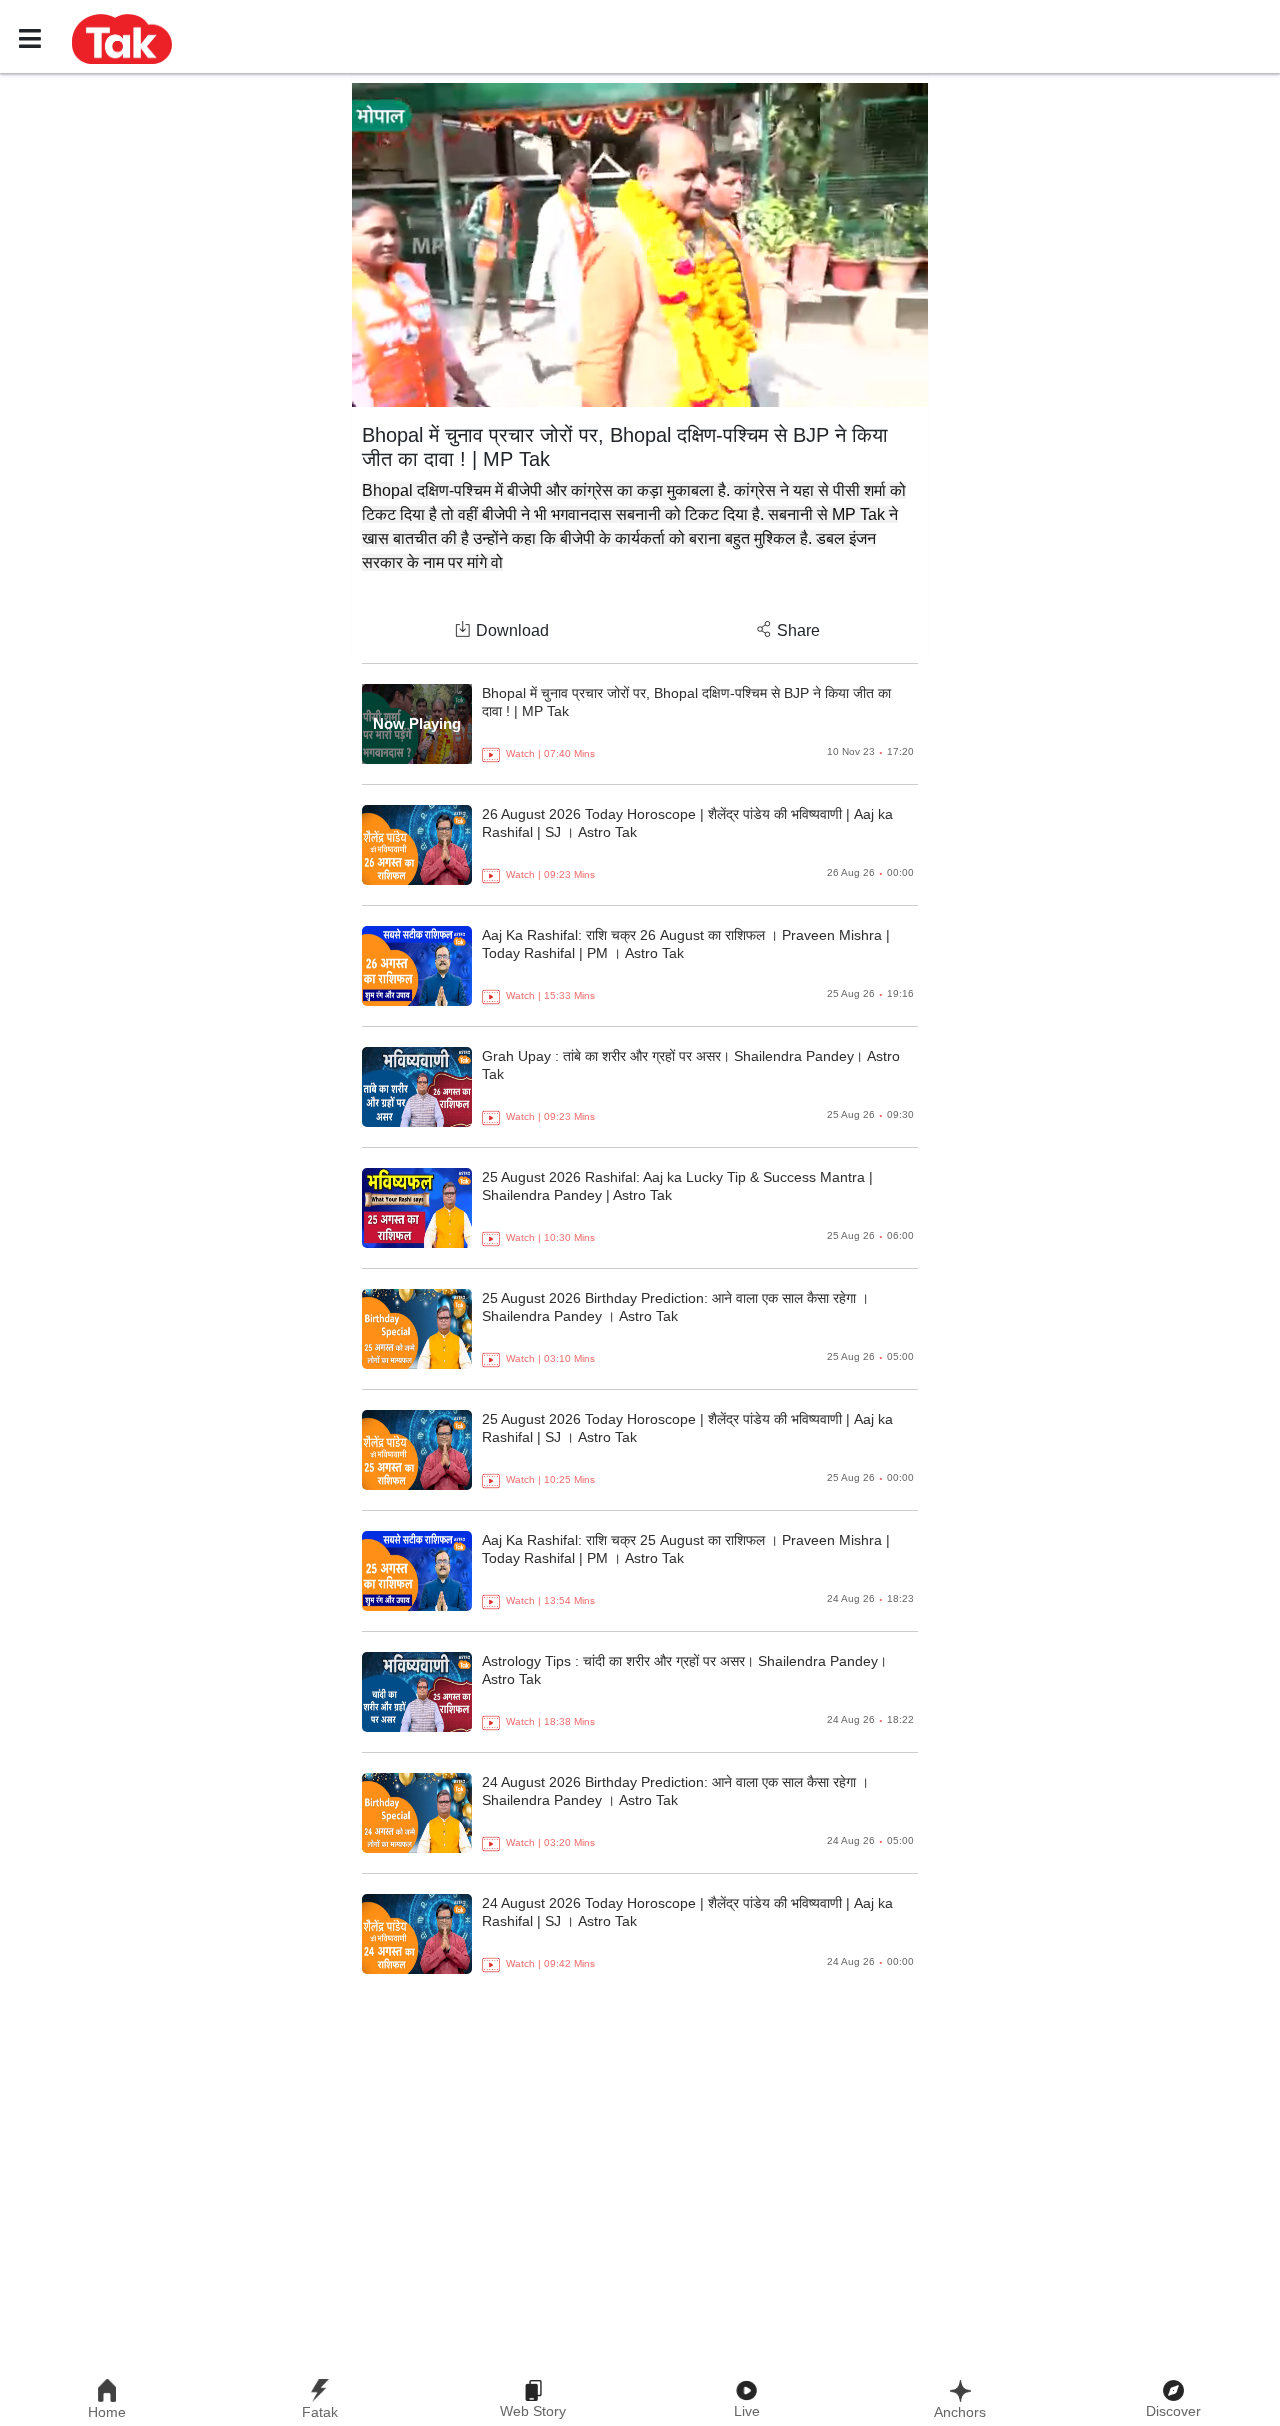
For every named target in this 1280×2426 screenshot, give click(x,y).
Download (512, 630)
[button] (122, 38)
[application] (640, 245)
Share (798, 630)
